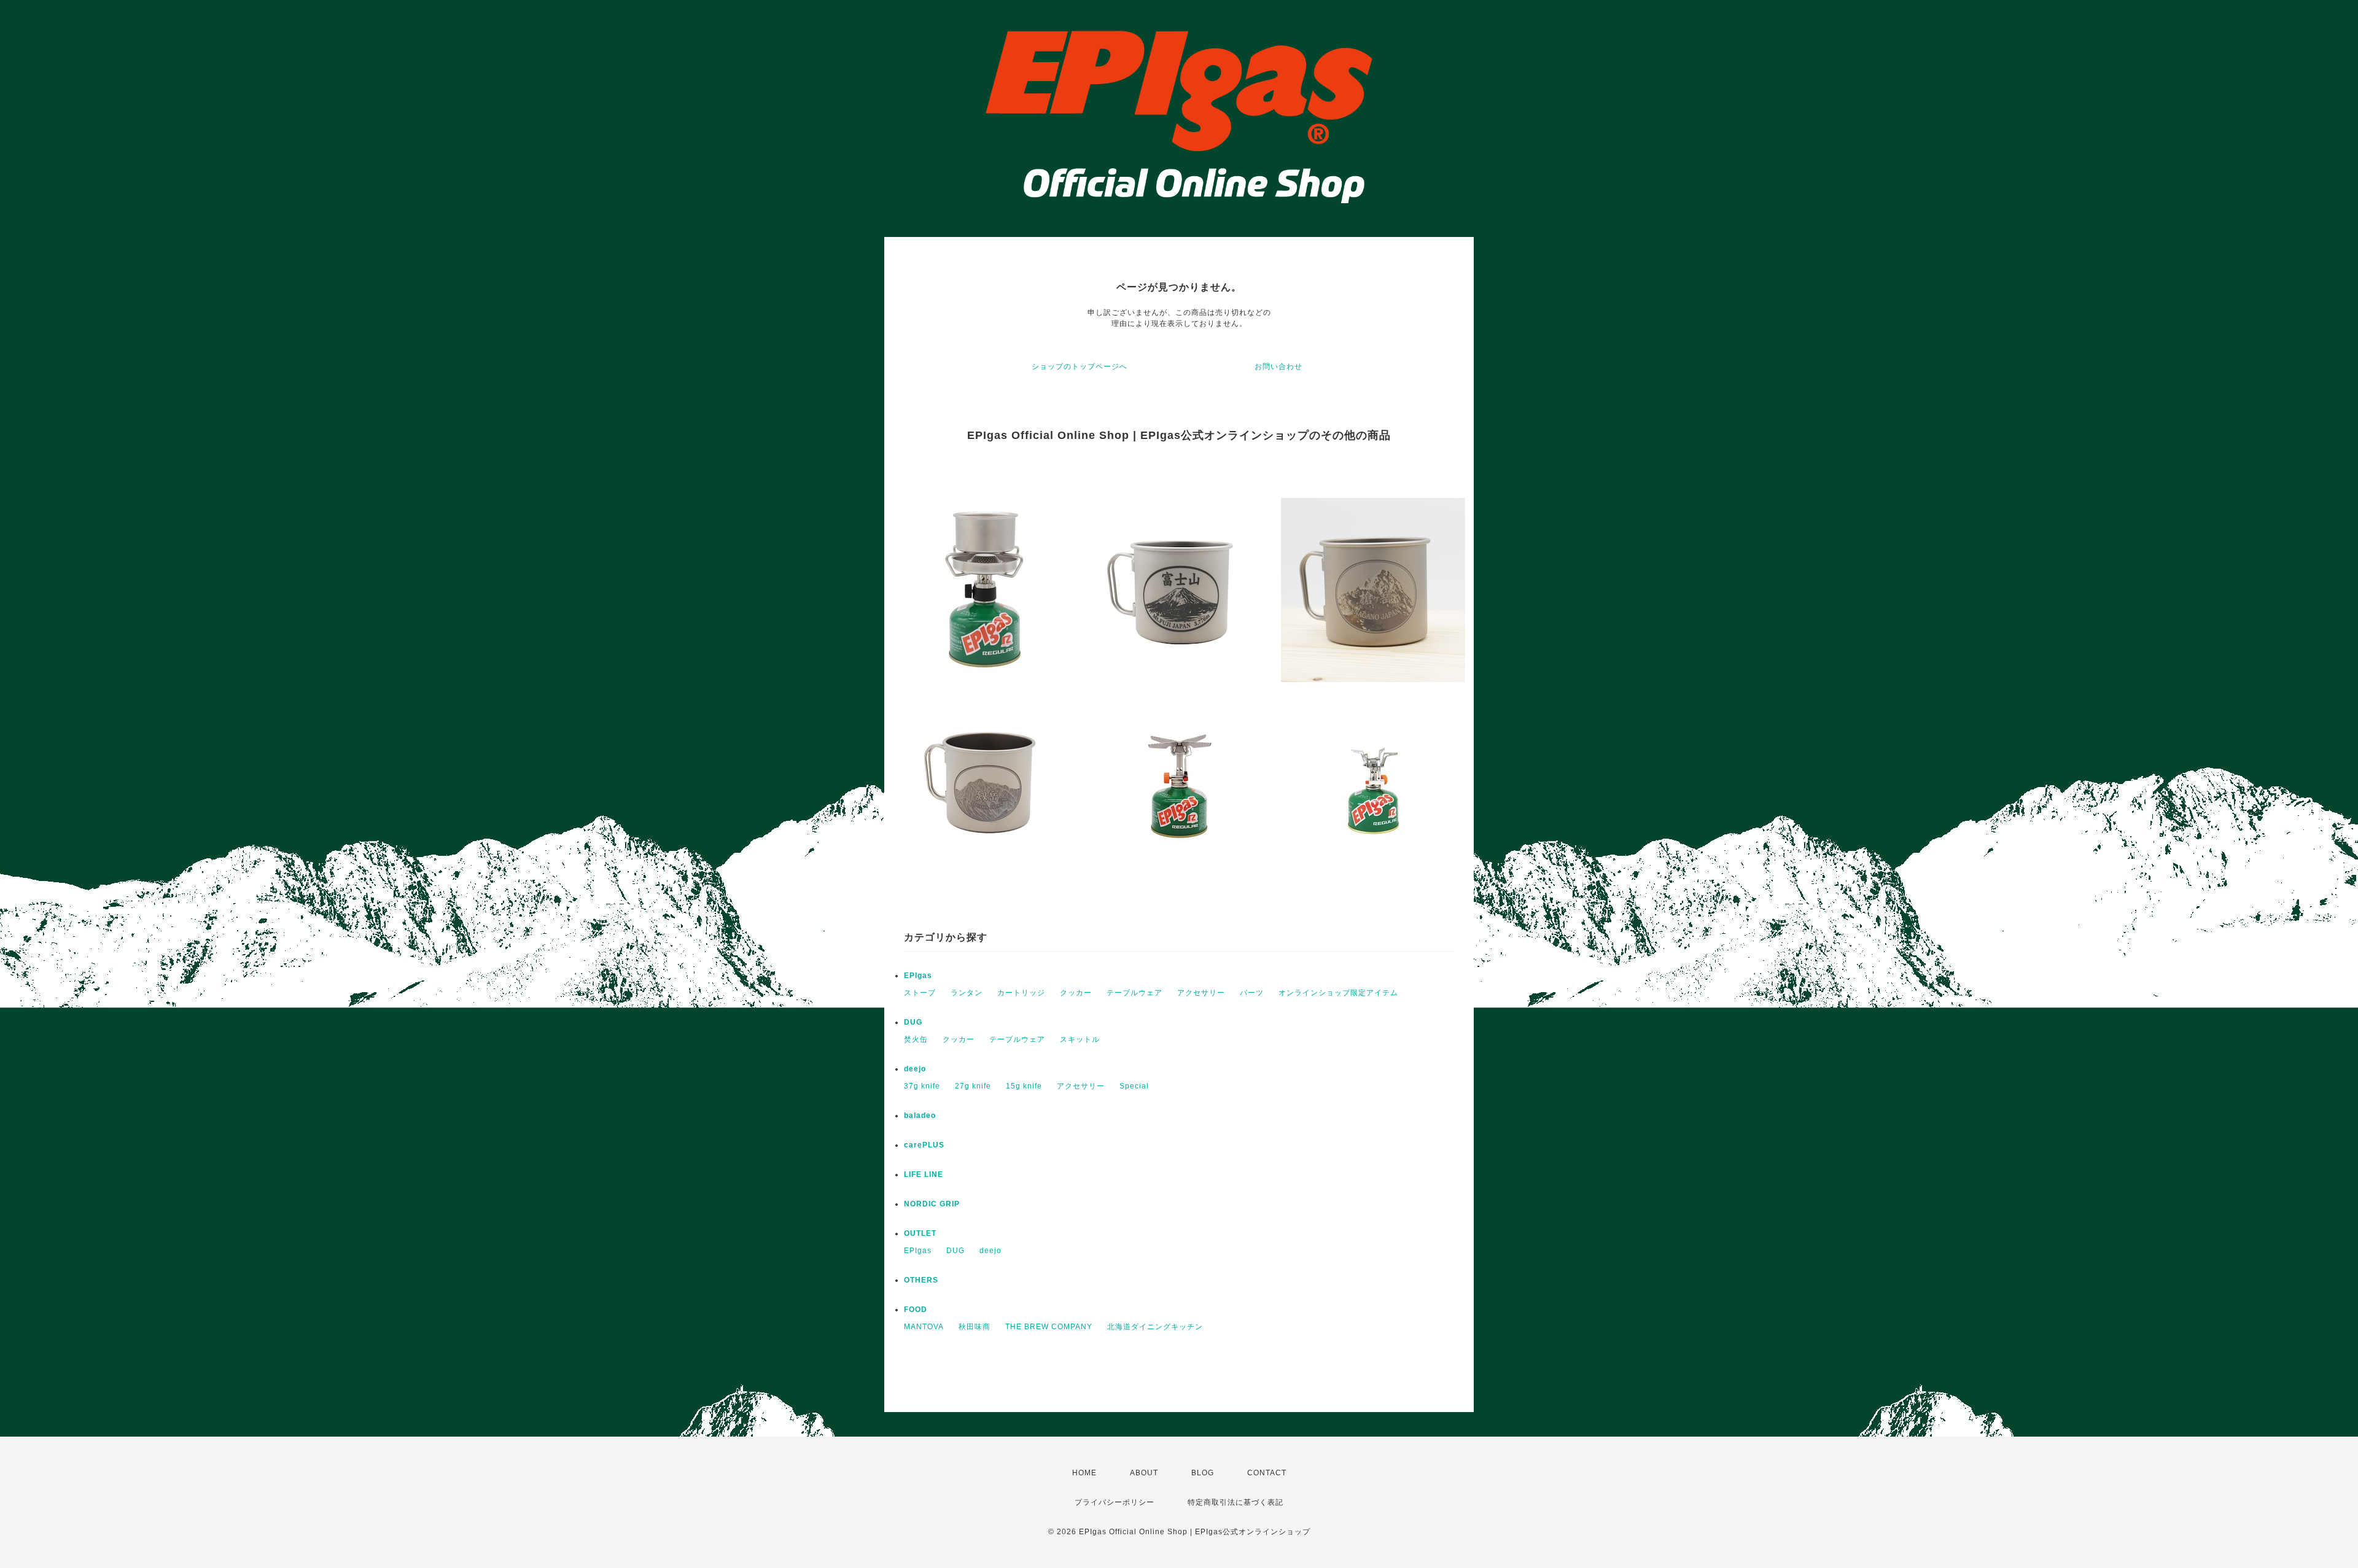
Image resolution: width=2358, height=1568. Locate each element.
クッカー (1076, 993)
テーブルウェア (1134, 993)
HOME (1084, 1473)
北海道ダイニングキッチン (1155, 1327)
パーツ (1252, 993)
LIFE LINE (924, 1174)
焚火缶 (916, 1039)
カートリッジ (1021, 993)
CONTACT (1267, 1473)
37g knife (922, 1086)
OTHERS (921, 1280)
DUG (913, 1022)
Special (1134, 1086)
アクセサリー (1201, 993)
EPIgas (918, 976)
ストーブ (920, 993)
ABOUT (1144, 1473)
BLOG (1203, 1473)
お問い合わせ (1278, 367)
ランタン (967, 993)
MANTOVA (924, 1327)
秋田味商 (975, 1327)
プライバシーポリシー (1115, 1502)
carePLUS (924, 1145)
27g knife (973, 1086)
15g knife (1024, 1086)
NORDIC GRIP (932, 1204)
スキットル (1080, 1039)
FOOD (916, 1310)
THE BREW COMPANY (1049, 1327)
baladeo (920, 1116)
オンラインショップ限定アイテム (1338, 993)
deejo (915, 1069)
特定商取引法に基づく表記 (1235, 1502)
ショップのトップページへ (1080, 367)
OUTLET (920, 1233)
